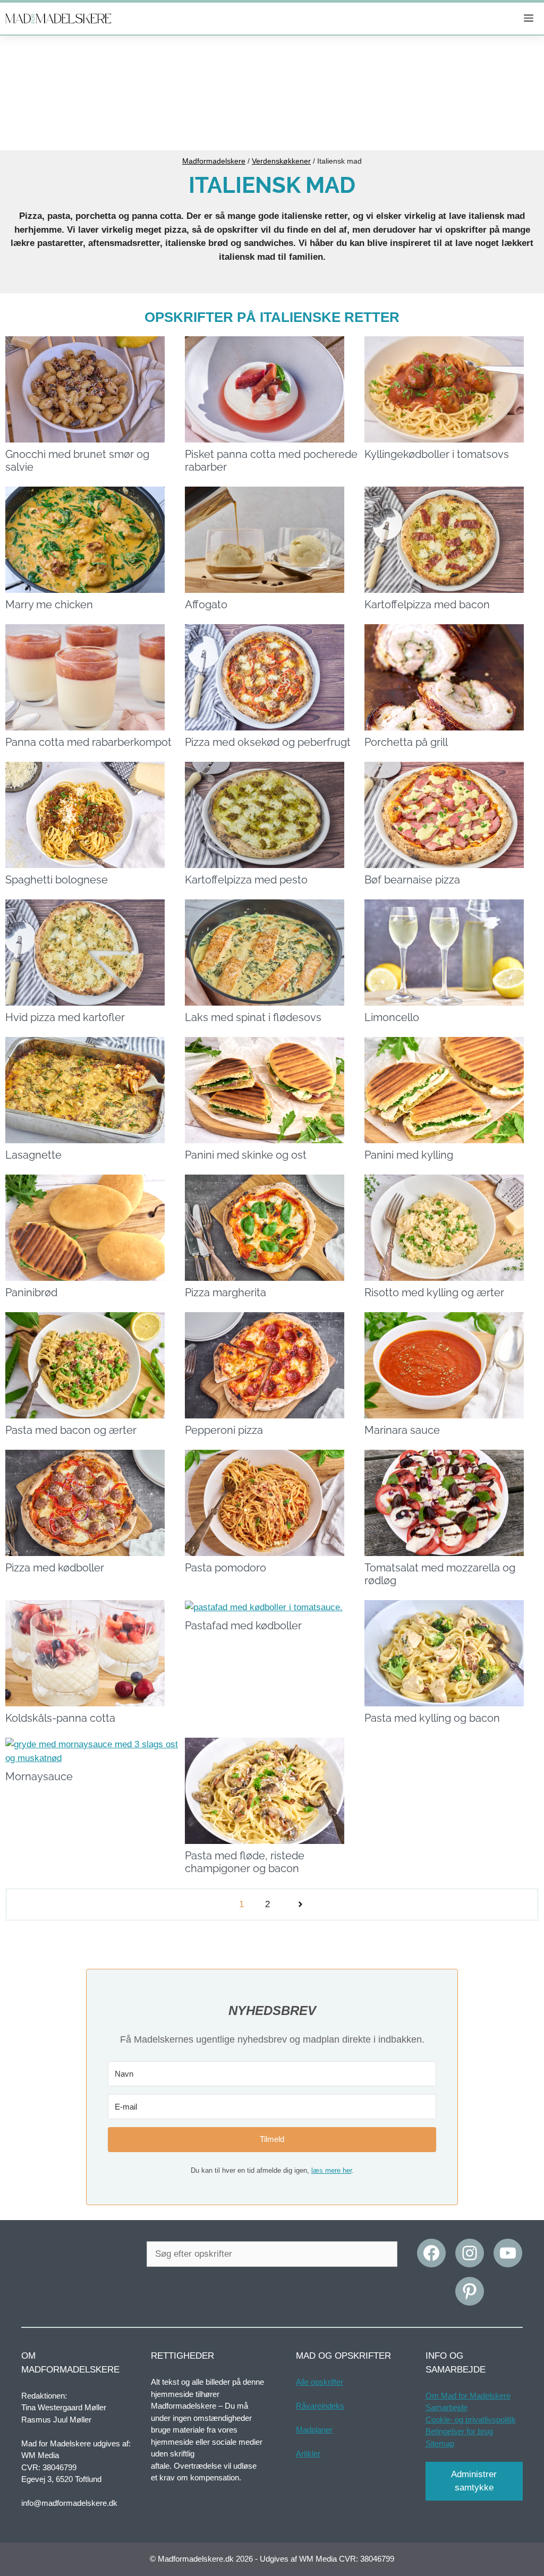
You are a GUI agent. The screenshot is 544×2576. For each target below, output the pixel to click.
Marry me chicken (49, 605)
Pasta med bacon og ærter (71, 1430)
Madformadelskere (214, 161)
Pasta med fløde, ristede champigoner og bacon (245, 1862)
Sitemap (440, 2443)
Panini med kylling (409, 1155)
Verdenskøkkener (281, 161)
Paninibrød (31, 1293)
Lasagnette (33, 1155)
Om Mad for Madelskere (468, 2396)
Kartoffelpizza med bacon (427, 605)
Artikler (308, 2454)
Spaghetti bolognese (57, 880)
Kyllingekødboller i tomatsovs (437, 454)
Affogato (206, 605)
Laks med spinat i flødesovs (253, 1017)
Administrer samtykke (474, 2481)
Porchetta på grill (406, 742)
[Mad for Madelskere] (58, 19)
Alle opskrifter (320, 2382)
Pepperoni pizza (224, 1430)
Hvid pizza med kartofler (65, 1017)
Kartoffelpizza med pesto (246, 880)
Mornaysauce (39, 1776)
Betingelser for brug (459, 2431)
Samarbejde (447, 2407)
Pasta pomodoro (226, 1568)
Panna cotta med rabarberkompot (88, 742)
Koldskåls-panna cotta (60, 1718)
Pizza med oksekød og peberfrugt (268, 742)
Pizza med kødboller (55, 1568)
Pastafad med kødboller (243, 1626)
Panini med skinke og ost (246, 1155)
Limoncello (392, 1017)
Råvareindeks (320, 2406)
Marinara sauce (402, 1430)
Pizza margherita (226, 1293)
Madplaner (314, 2430)
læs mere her (331, 2170)
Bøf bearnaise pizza (412, 880)
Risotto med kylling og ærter (434, 1293)
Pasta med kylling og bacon (432, 1718)
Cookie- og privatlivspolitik (471, 2420)
